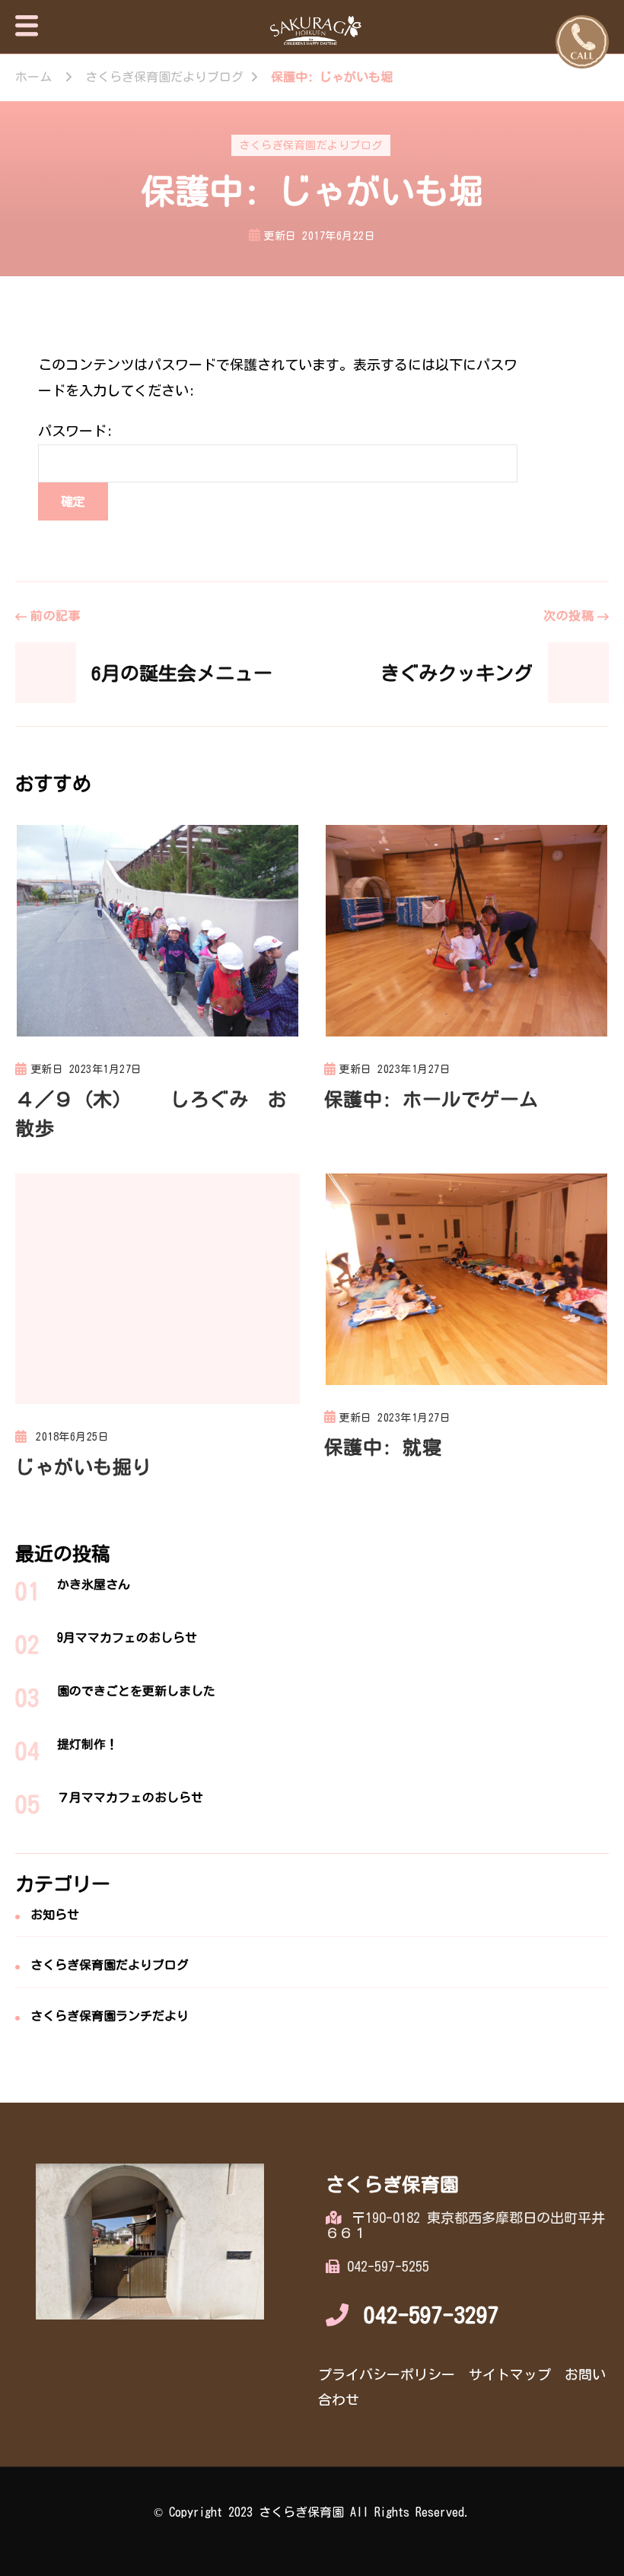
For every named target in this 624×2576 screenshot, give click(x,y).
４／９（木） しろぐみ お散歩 (151, 1114)
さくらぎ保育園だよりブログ (311, 145)
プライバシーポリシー (387, 2374)
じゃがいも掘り (83, 1467)
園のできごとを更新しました (136, 1691)
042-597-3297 (431, 2315)
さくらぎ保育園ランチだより (110, 2016)
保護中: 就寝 (383, 1447)
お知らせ (55, 1915)
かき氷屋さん (94, 1584)
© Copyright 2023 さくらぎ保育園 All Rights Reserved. (312, 2512)
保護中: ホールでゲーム (431, 1099)
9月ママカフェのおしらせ (127, 1638)
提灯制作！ (88, 1744)
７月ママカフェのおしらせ (130, 1797)
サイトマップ (510, 2374)
